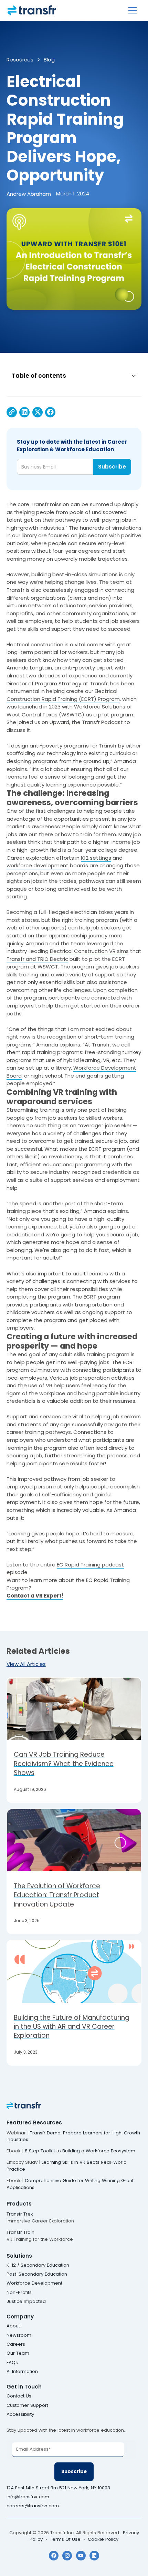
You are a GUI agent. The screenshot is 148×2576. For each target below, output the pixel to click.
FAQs (12, 2362)
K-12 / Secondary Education (38, 2265)
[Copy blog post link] (12, 412)
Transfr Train (20, 2232)
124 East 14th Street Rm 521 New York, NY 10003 (59, 2488)
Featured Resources (34, 2122)
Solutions (19, 2256)
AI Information (22, 2371)
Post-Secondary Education (37, 2274)
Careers (16, 2344)
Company (20, 2317)
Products (19, 2204)
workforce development (38, 865)
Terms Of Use (65, 2539)
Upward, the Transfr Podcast (86, 722)
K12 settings (96, 858)
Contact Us (19, 2396)
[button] (133, 10)
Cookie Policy (103, 2539)
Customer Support (27, 2405)
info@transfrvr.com (28, 2497)
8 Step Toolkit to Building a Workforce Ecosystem (80, 2151)
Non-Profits (19, 2292)
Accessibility (20, 2414)
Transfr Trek (20, 2214)
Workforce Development (34, 2283)
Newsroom (19, 2335)
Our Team (18, 2353)
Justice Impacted (26, 2301)
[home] (32, 10)
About (13, 2326)
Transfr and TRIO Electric (37, 959)
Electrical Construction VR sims (89, 951)
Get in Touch (24, 2387)
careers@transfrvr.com (33, 2506)
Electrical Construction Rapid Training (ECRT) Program (63, 695)
